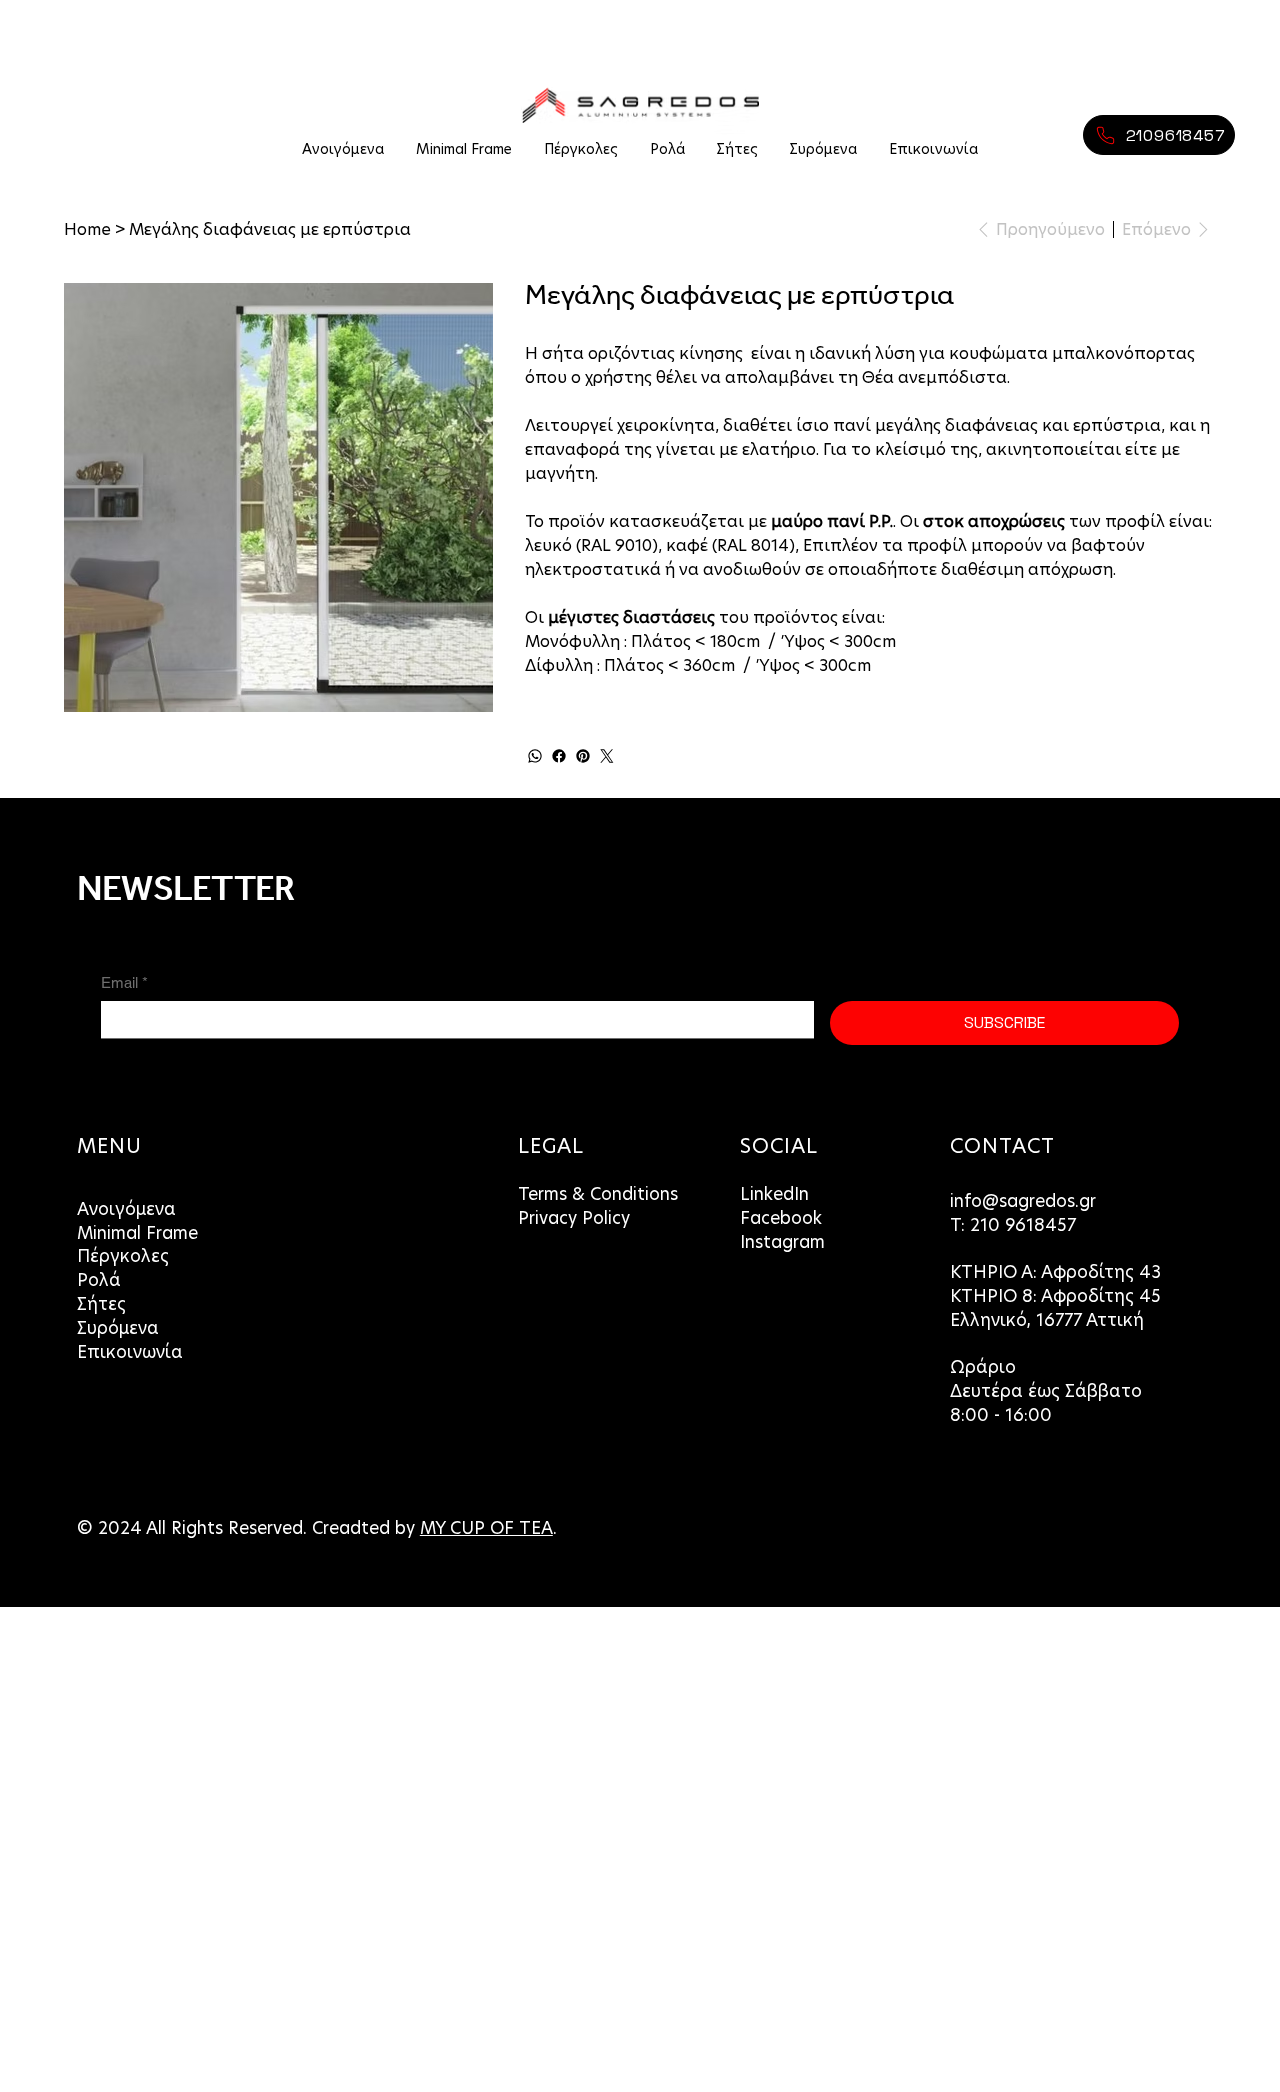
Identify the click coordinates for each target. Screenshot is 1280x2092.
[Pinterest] (583, 756)
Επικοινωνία (130, 1352)
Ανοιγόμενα (126, 1209)
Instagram (782, 1242)
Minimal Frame (137, 1233)
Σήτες (101, 1304)
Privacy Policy (574, 1218)
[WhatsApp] (535, 756)
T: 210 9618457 (1015, 1225)
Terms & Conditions (598, 1194)
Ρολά (99, 1280)
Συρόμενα (118, 1328)
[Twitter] (607, 756)
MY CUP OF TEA (486, 1528)
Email (124, 982)
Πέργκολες (123, 1256)
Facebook (781, 1218)
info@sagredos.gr (1023, 1201)
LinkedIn (774, 1194)
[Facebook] (559, 756)
